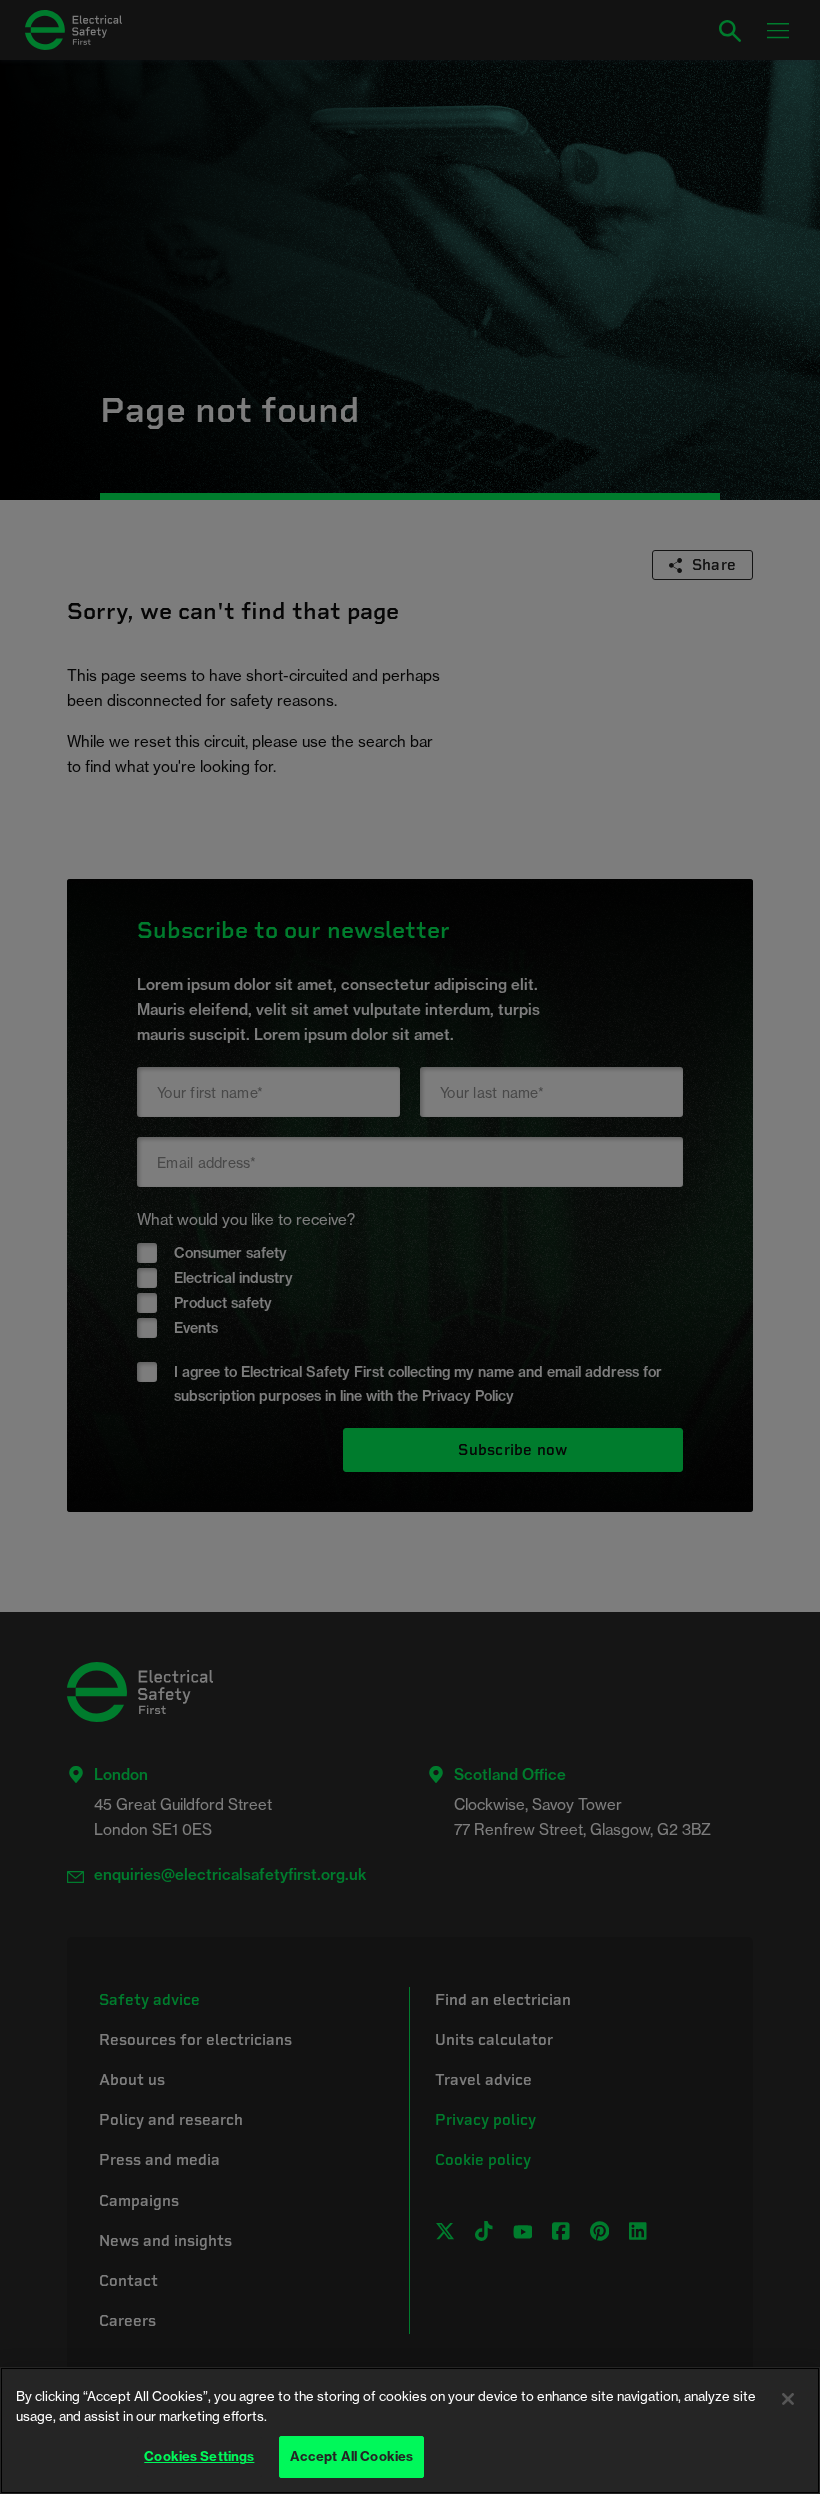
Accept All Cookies (351, 2456)
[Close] (788, 2399)
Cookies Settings (199, 2456)
